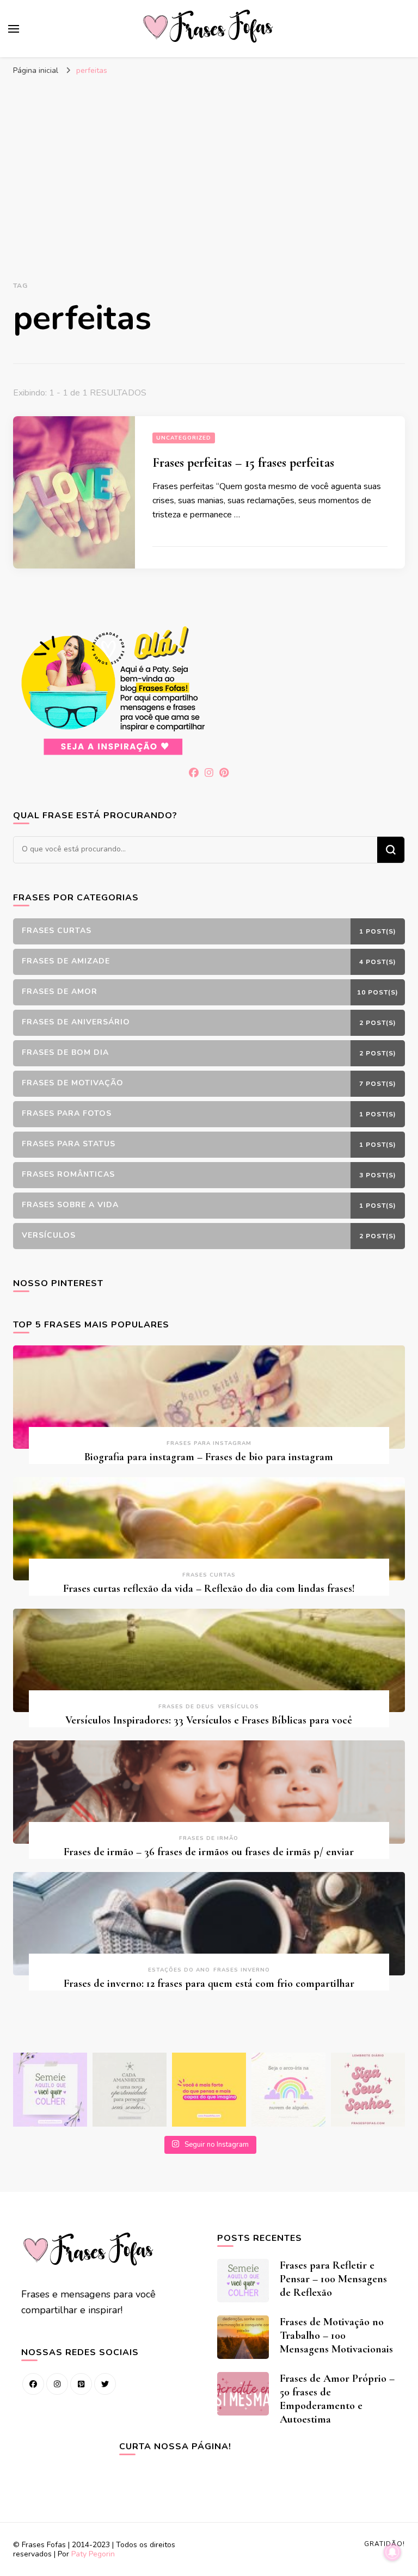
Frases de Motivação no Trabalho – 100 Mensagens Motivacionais (336, 2336)
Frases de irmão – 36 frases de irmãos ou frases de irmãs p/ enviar (209, 1852)
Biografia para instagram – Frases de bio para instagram (209, 1457)
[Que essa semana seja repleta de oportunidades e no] (130, 2090)
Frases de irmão (209, 1838)
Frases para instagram (209, 1443)
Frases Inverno (242, 1970)
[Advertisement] (209, 163)
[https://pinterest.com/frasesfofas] (81, 2384)
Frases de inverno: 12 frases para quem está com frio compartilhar (209, 1984)
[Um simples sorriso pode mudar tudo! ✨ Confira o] (288, 2090)
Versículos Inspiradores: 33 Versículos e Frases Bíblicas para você (209, 1720)
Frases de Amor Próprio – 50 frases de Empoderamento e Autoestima (337, 2399)
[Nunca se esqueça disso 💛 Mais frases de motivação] (209, 2090)
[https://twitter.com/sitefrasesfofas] (105, 2384)
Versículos (238, 1707)
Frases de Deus (186, 1707)
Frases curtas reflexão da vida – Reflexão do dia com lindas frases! (209, 1589)
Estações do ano (179, 1970)
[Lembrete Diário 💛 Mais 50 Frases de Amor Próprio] (368, 2090)
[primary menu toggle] (14, 29)
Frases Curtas (209, 1575)
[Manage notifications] (392, 2552)
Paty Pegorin (93, 2554)
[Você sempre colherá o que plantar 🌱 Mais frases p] (50, 2090)
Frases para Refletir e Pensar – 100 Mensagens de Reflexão (333, 2279)
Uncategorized (184, 438)
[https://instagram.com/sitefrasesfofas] (57, 2384)
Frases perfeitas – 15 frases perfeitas (243, 463)
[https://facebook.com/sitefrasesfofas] (33, 2384)
